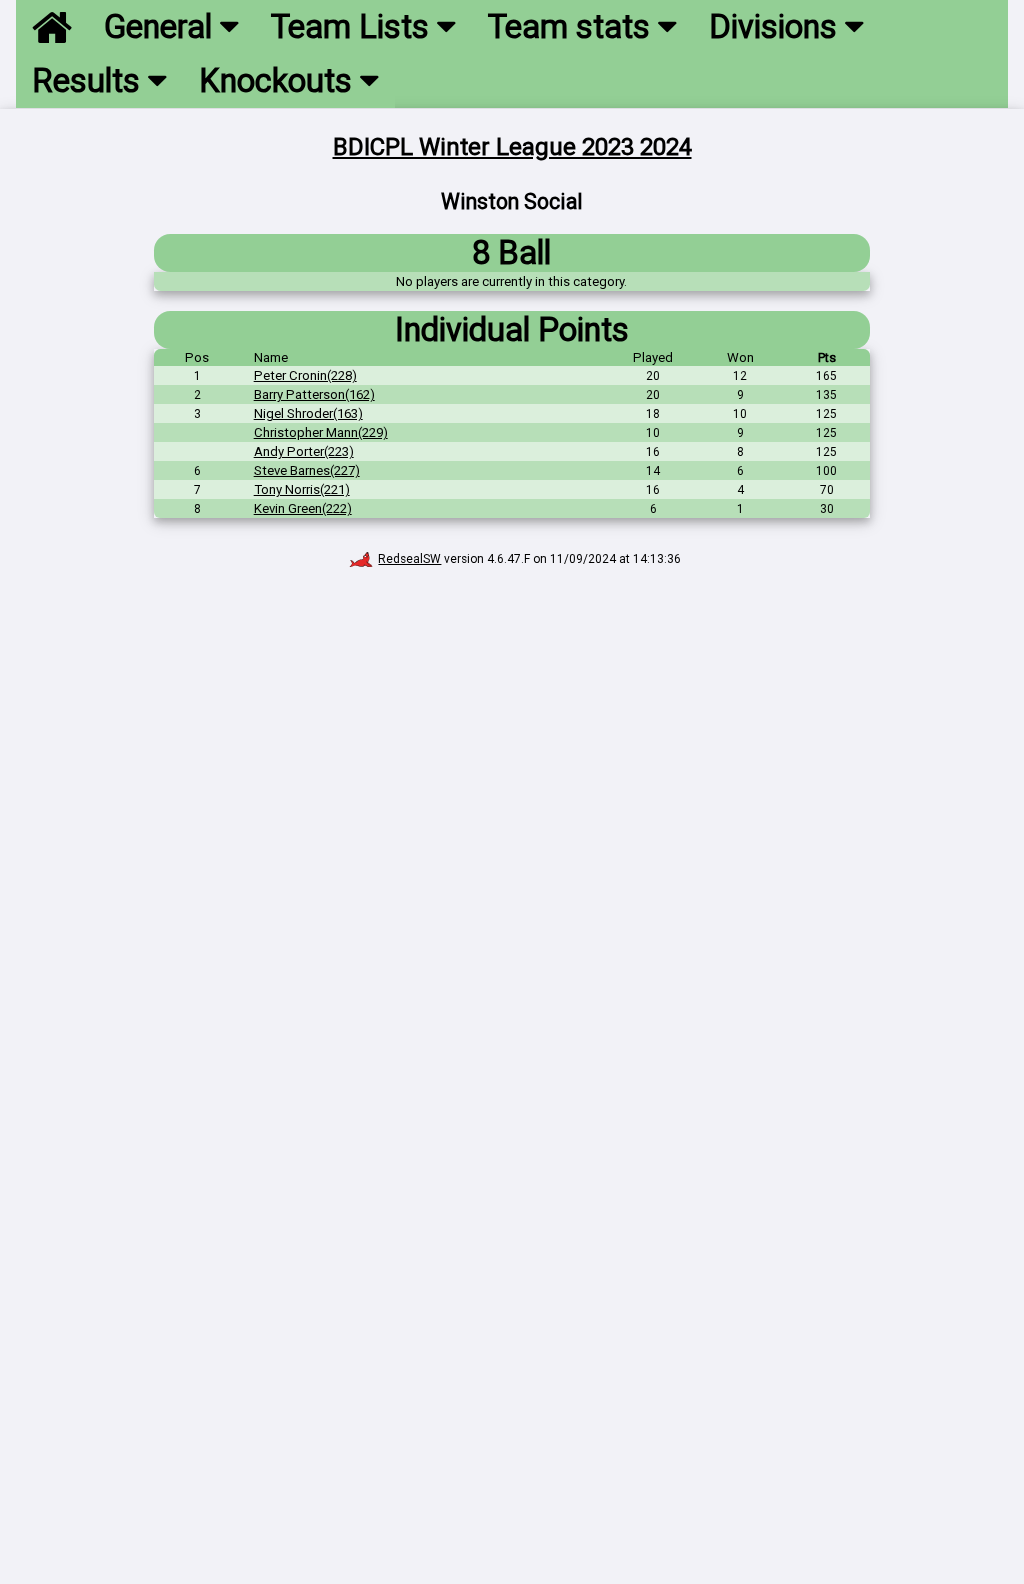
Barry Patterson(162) (314, 394)
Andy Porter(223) (304, 451)
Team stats (573, 27)
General (162, 27)
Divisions (777, 27)
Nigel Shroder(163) (308, 413)
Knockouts (279, 81)
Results (90, 81)
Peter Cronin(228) (305, 375)
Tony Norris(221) (302, 489)
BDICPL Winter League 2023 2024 (512, 147)
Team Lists (354, 27)
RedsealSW (409, 559)
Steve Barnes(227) (307, 470)
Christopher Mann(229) (321, 432)
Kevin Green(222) (303, 508)
